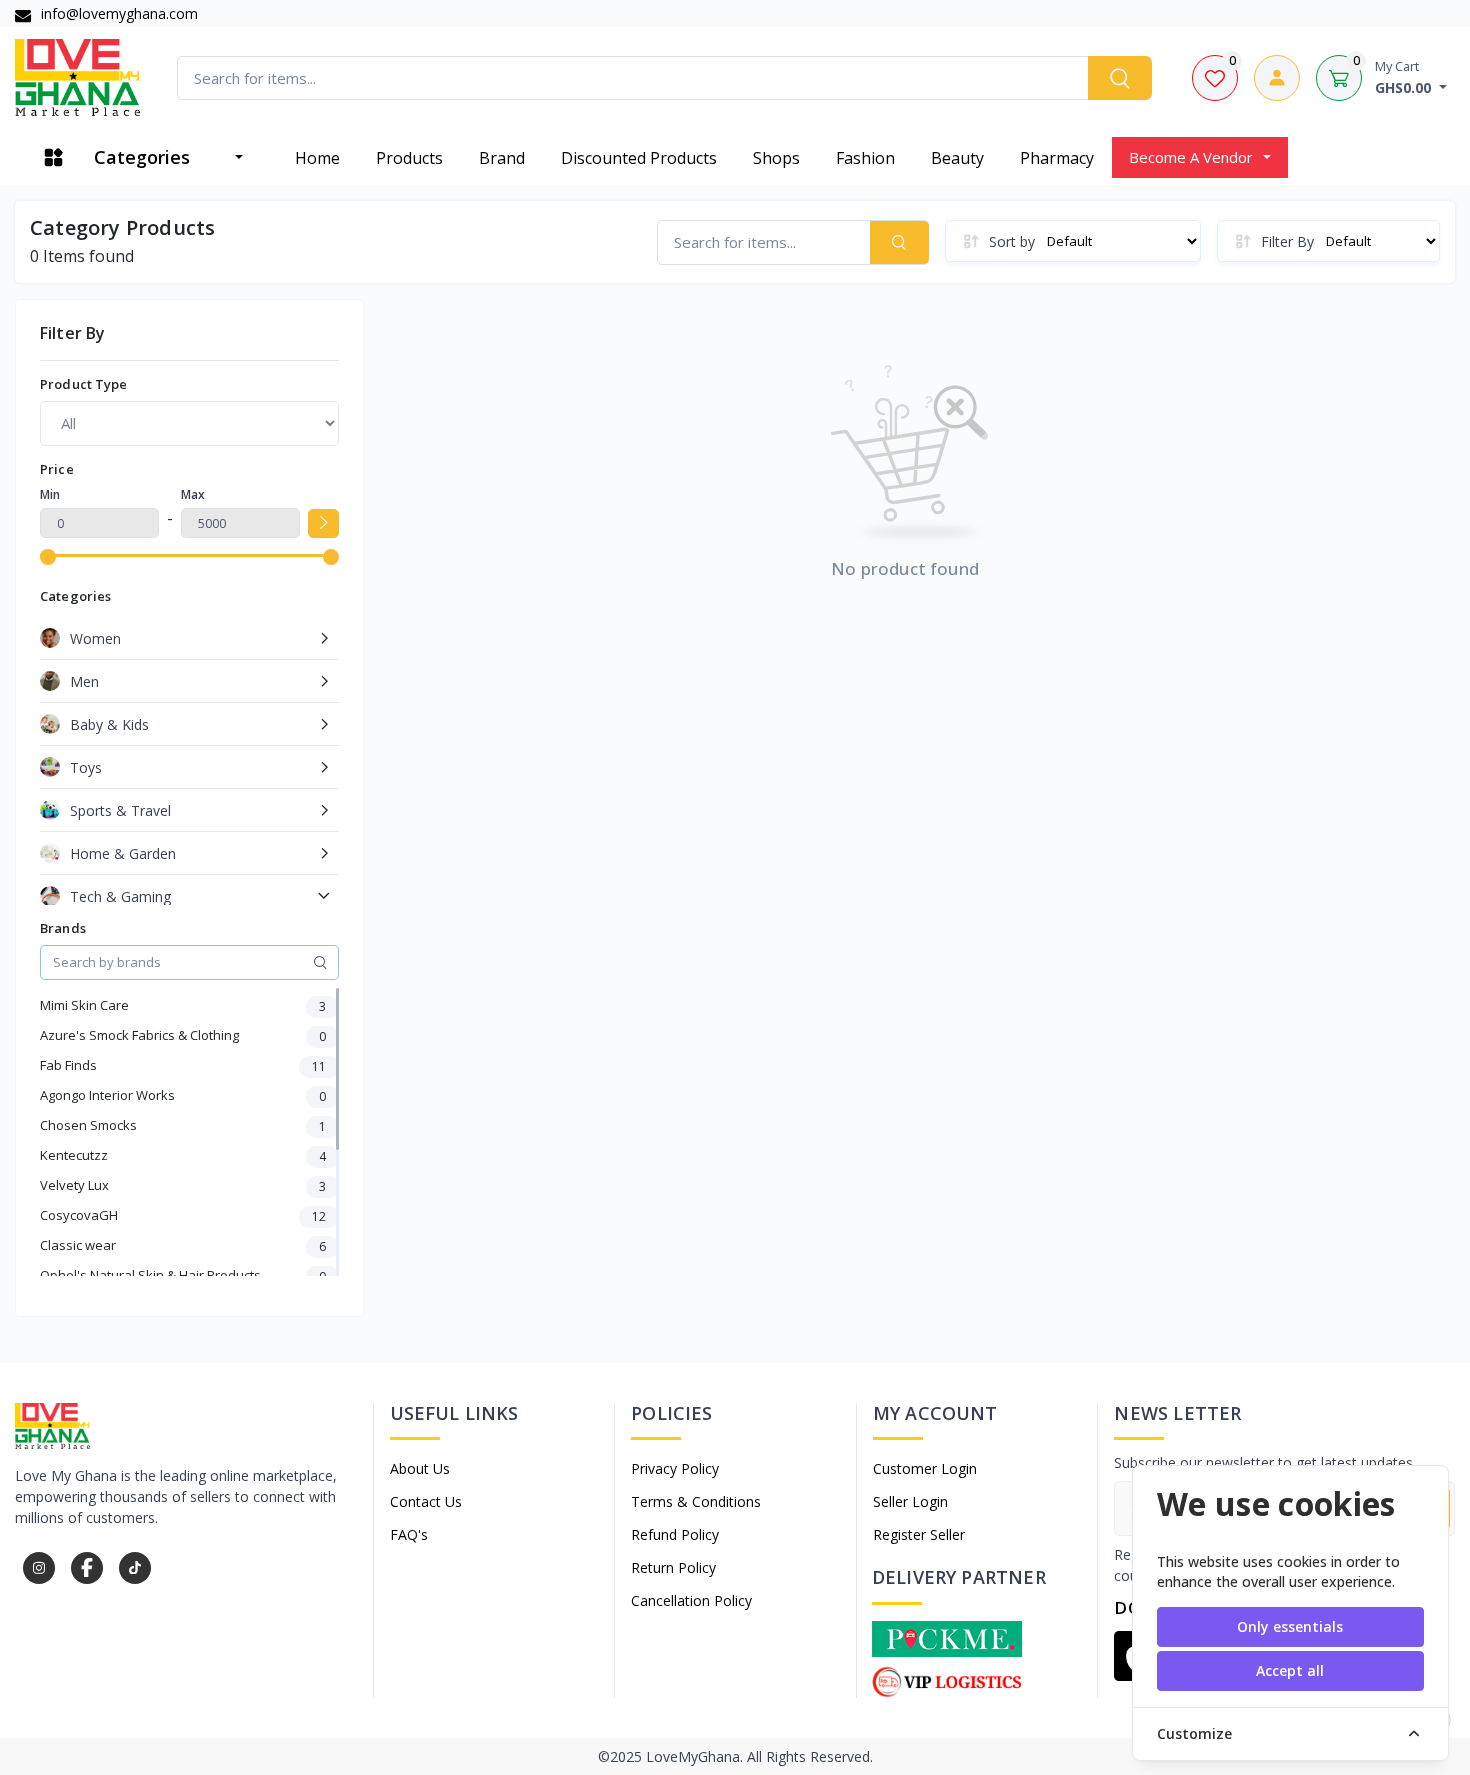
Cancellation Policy (691, 1600)
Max (193, 494)
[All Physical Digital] (189, 423)
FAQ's (409, 1534)
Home (317, 158)
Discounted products (639, 158)
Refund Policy (675, 1534)
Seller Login (910, 1501)
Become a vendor (1191, 157)
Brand (502, 158)
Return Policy (673, 1567)
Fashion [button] (865, 158)
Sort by (1012, 241)
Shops (776, 158)
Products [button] (409, 158)
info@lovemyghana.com (117, 13)
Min (50, 494)
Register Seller (919, 1534)
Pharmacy (1057, 158)
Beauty (957, 158)
